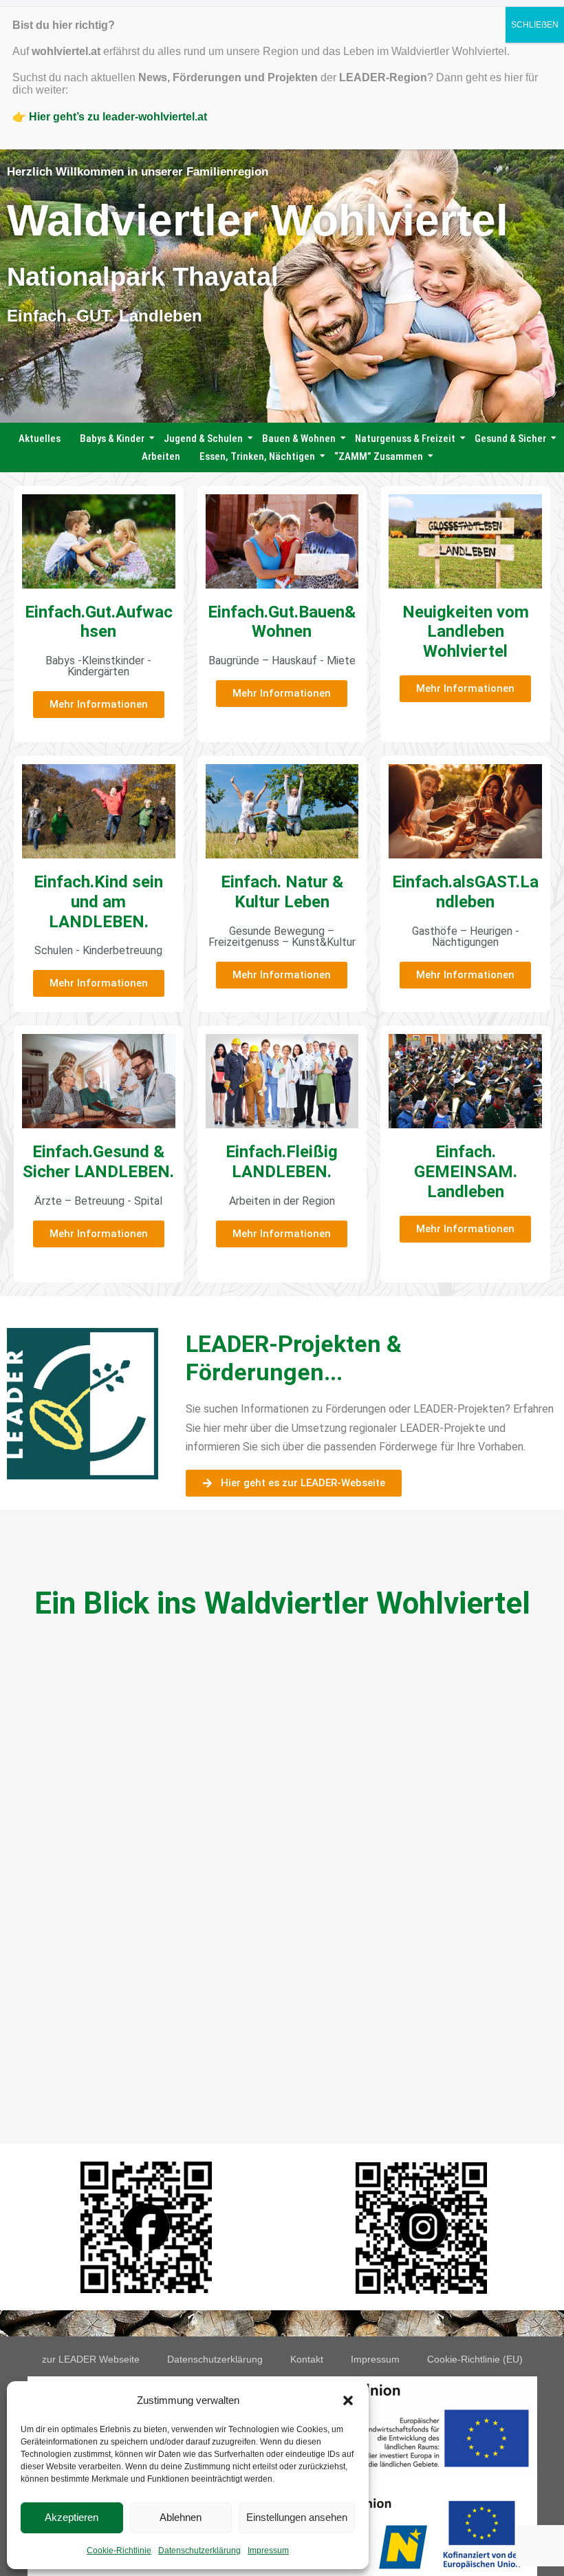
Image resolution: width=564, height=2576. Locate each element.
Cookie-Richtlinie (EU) (475, 2359)
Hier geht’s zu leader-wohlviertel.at (118, 117)
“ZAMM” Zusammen (379, 456)
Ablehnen (181, 2517)
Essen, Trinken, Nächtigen (257, 456)
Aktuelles (40, 439)
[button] (348, 2400)
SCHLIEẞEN (535, 25)
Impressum (268, 2551)
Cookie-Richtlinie (119, 2551)
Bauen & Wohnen (299, 439)
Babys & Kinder (112, 439)
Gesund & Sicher (510, 439)
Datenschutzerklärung (199, 2551)
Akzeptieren (72, 2517)
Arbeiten (161, 456)
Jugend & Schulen (203, 439)
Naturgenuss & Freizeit (405, 439)
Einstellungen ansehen (297, 2517)
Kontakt (307, 2359)
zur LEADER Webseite (91, 2359)
